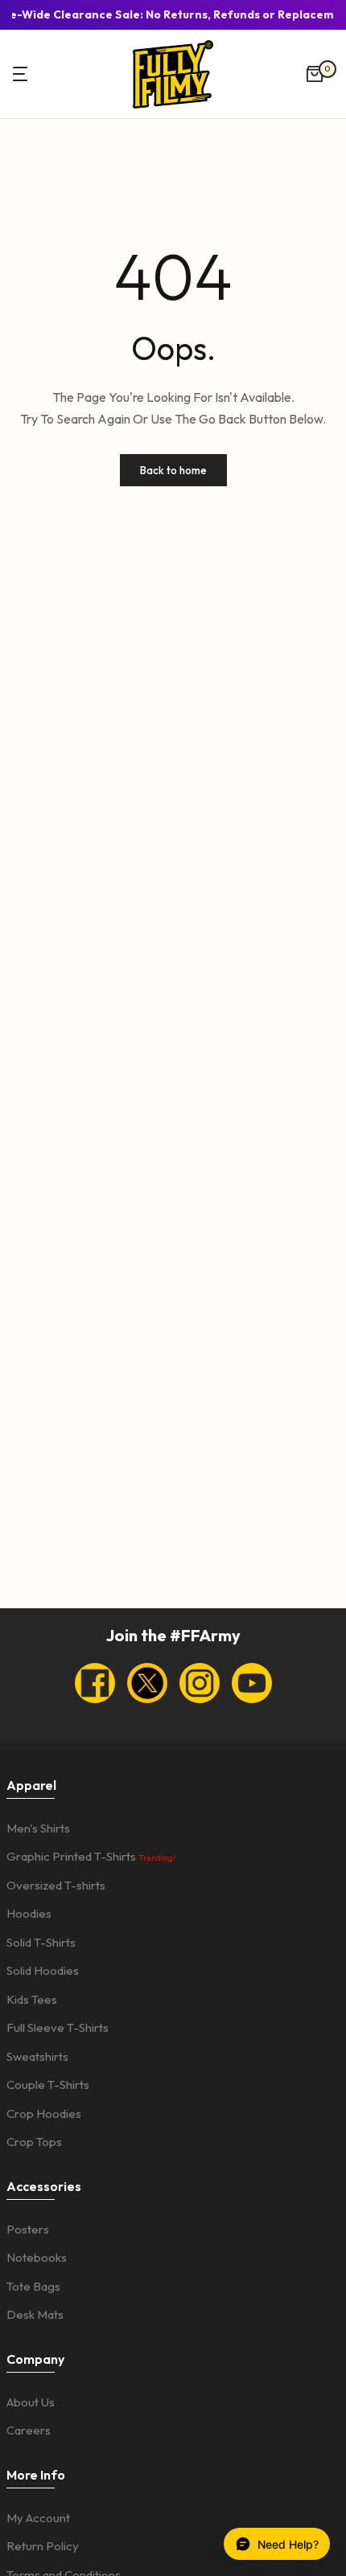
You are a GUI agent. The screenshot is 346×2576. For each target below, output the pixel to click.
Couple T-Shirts (48, 2085)
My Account (38, 2518)
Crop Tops (34, 2142)
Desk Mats (35, 2314)
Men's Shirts (38, 1828)
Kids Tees (32, 1999)
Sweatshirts (37, 2056)
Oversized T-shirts (56, 1885)
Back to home (173, 470)
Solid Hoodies (43, 1970)
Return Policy (43, 2546)
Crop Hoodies (44, 2113)
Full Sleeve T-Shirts (58, 2027)
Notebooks (37, 2257)
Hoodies (29, 1913)
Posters (28, 2229)
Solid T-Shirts (41, 1942)
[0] (315, 74)
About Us (31, 2402)
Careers (29, 2430)
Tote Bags (33, 2286)
